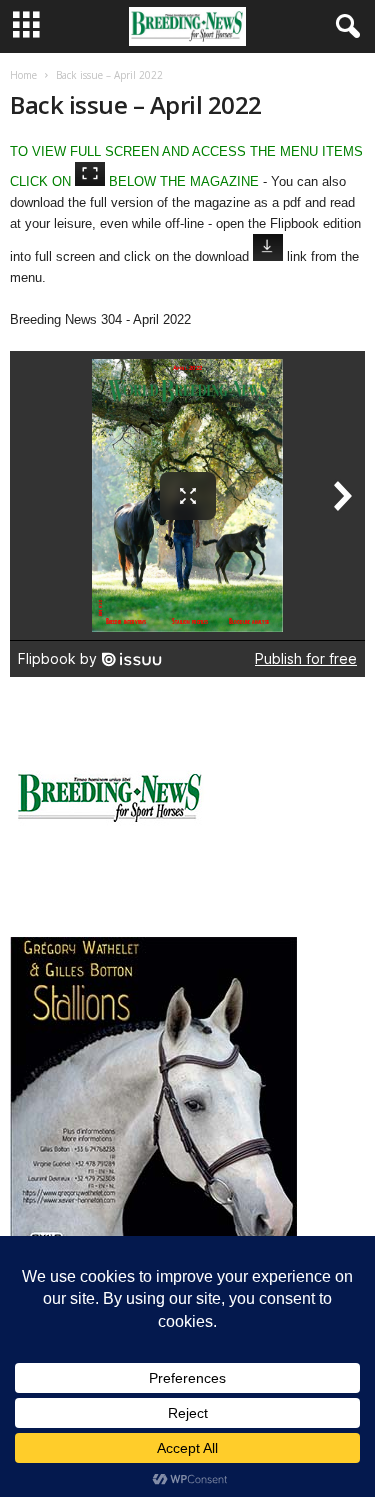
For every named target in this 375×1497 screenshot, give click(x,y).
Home (23, 75)
